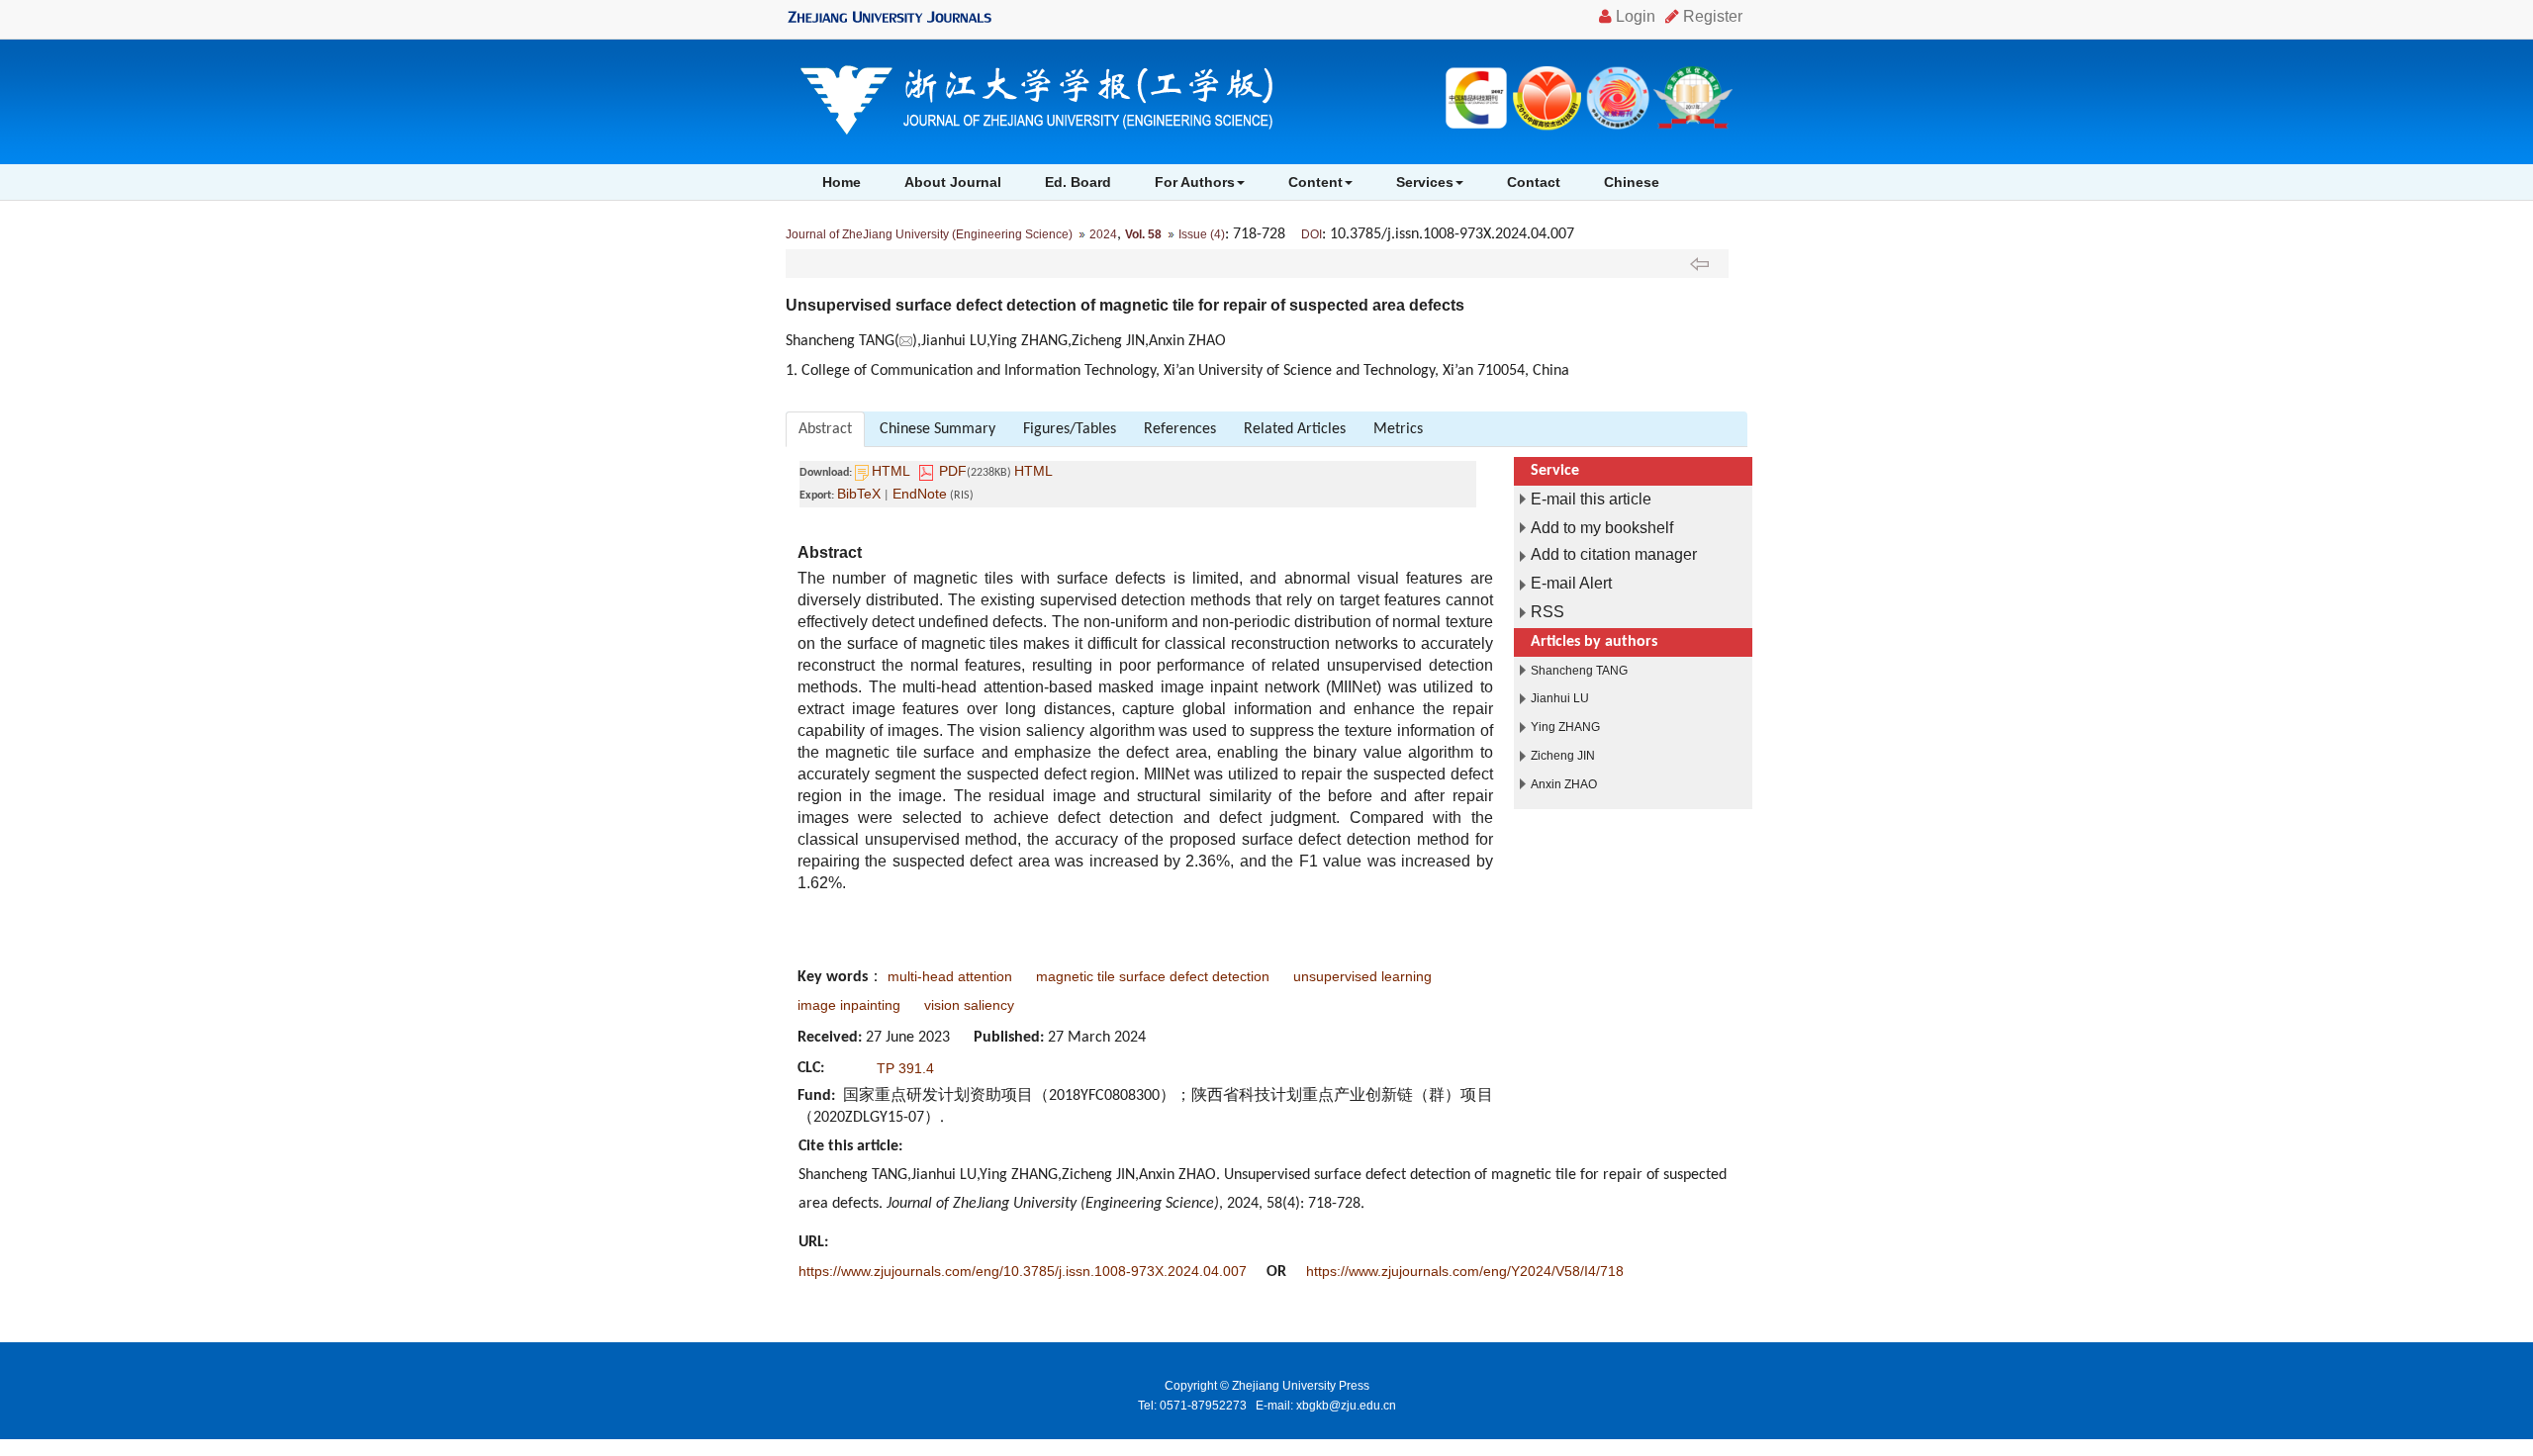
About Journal (953, 182)
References (1180, 429)
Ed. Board (1078, 182)
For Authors (1195, 182)
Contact (1534, 182)
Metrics (1398, 429)
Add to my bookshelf (1602, 528)
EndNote (920, 494)
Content (1315, 182)
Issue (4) (1202, 234)
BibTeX (859, 494)
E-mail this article (1591, 499)
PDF (953, 471)
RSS (1548, 612)
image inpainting (849, 1005)
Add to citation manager (1614, 554)
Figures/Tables (1070, 429)
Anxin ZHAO (1564, 784)
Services (1425, 182)
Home (842, 182)
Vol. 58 (1143, 234)
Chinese (1632, 182)
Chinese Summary (938, 429)
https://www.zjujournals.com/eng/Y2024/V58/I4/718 (1465, 1271)
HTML (891, 471)
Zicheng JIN (1563, 756)
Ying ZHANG (1565, 727)
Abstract (825, 429)
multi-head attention (950, 976)
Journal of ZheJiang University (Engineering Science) (929, 234)
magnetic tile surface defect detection (1153, 976)
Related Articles (1295, 429)
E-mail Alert (1571, 583)
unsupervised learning (1362, 976)
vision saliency (969, 1005)
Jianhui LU (1560, 698)
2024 (1103, 234)
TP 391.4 (905, 1068)
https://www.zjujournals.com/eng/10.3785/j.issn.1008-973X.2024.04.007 (1023, 1271)
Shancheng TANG (1579, 671)
